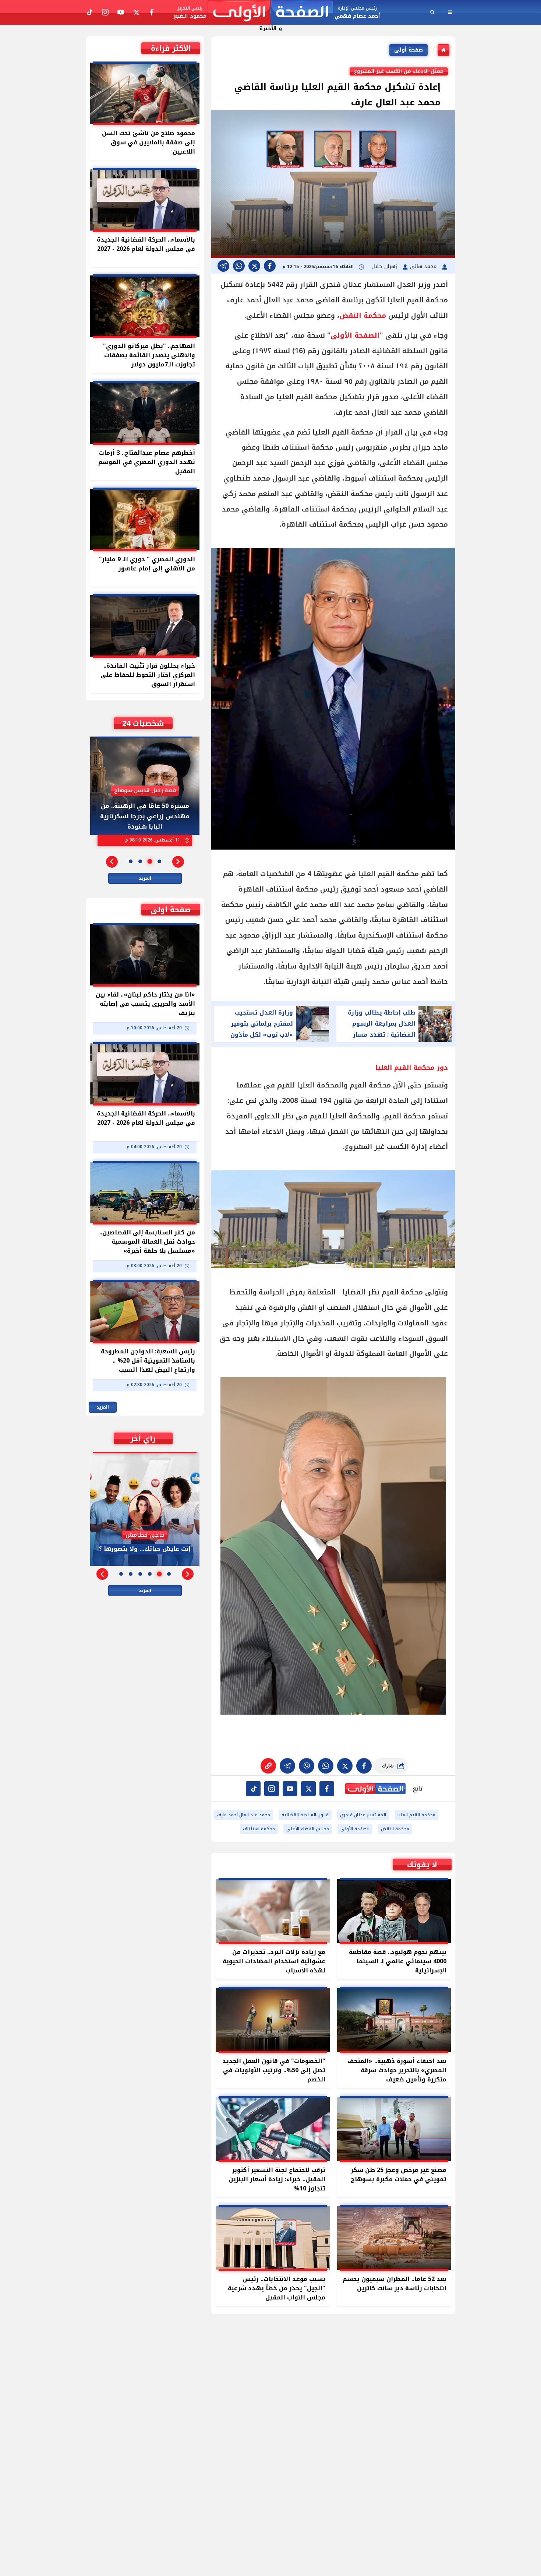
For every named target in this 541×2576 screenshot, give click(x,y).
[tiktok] (253, 1789)
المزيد (145, 878)
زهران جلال (385, 266)
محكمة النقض (363, 316)
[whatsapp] (268, 1766)
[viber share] (223, 266)
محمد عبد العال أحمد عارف (243, 1815)
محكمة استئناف (259, 1829)
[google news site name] (327, 1789)
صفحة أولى (409, 50)
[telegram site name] (290, 1789)
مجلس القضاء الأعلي (308, 1829)
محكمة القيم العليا (416, 1815)
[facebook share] (270, 266)
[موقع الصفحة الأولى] (270, 12)
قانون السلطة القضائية (305, 1815)
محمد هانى (424, 266)
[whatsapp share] (239, 266)
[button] (178, 862)
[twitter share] (254, 266)
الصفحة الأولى (355, 335)
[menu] (450, 12)
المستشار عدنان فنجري (363, 1815)
